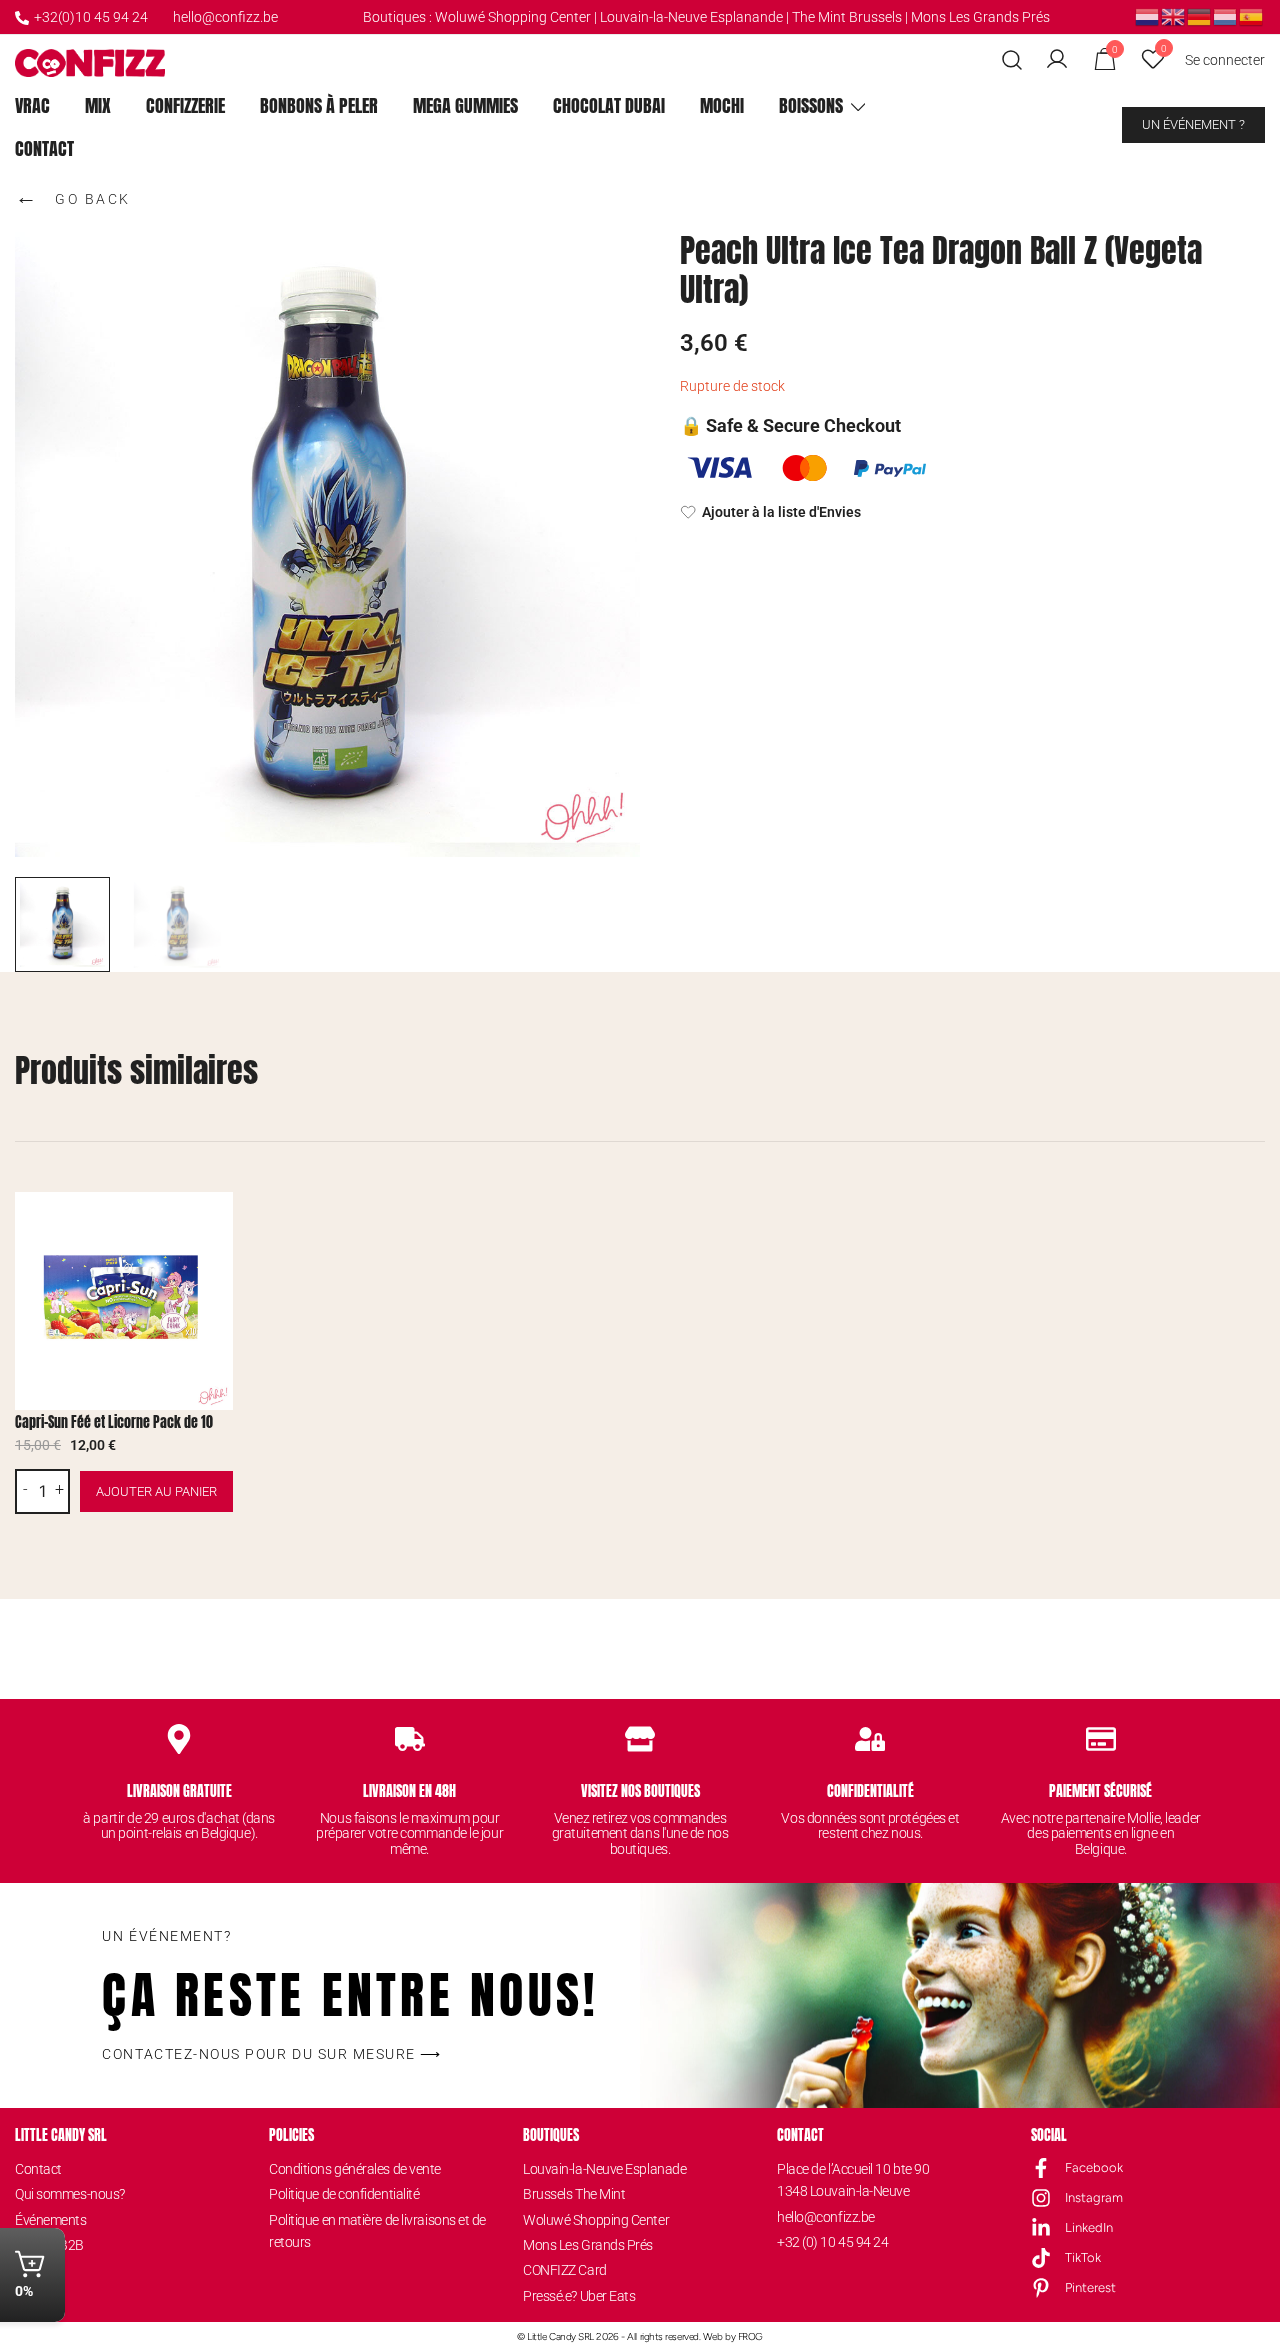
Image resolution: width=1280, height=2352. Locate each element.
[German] (1200, 16)
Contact (44, 148)
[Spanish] (1252, 16)
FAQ (27, 2296)
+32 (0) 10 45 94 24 (832, 2242)
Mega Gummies (465, 105)
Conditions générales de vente (355, 2169)
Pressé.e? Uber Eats (579, 2296)
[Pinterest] (1041, 2288)
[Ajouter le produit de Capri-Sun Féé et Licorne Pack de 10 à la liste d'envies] (215, 1224)
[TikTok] (1041, 2258)
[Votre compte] (1057, 60)
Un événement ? (1193, 124)
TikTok (1083, 2257)
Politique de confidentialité (344, 2194)
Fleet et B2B (49, 2245)
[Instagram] (1041, 2198)
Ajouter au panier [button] (156, 1491)
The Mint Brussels (847, 17)
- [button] (25, 1490)
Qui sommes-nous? (70, 2194)
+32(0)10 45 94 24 (91, 17)
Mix (98, 105)
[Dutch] (1148, 16)
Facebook (1094, 2167)
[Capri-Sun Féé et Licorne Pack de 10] (124, 1301)
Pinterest (1090, 2287)
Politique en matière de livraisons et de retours (377, 2231)
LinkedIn (1089, 2227)
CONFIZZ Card (565, 2270)
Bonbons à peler (319, 105)
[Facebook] (1041, 2168)
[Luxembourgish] (1226, 16)
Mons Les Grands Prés (980, 17)
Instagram (1094, 2197)
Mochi (722, 105)
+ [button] (59, 1490)
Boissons (811, 105)
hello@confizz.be (225, 17)
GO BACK (73, 196)
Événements (51, 2220)
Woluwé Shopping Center (513, 17)
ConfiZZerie (185, 105)
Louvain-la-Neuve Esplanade (604, 2169)
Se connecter (1225, 60)
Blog (28, 2270)
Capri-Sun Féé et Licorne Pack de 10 (114, 1422)
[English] (1174, 16)
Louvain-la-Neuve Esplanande (691, 17)
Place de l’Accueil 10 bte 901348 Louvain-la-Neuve (853, 2180)
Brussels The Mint (574, 2194)
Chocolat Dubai (609, 105)
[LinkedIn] (1041, 2228)
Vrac (32, 105)
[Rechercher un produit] (1012, 60)
